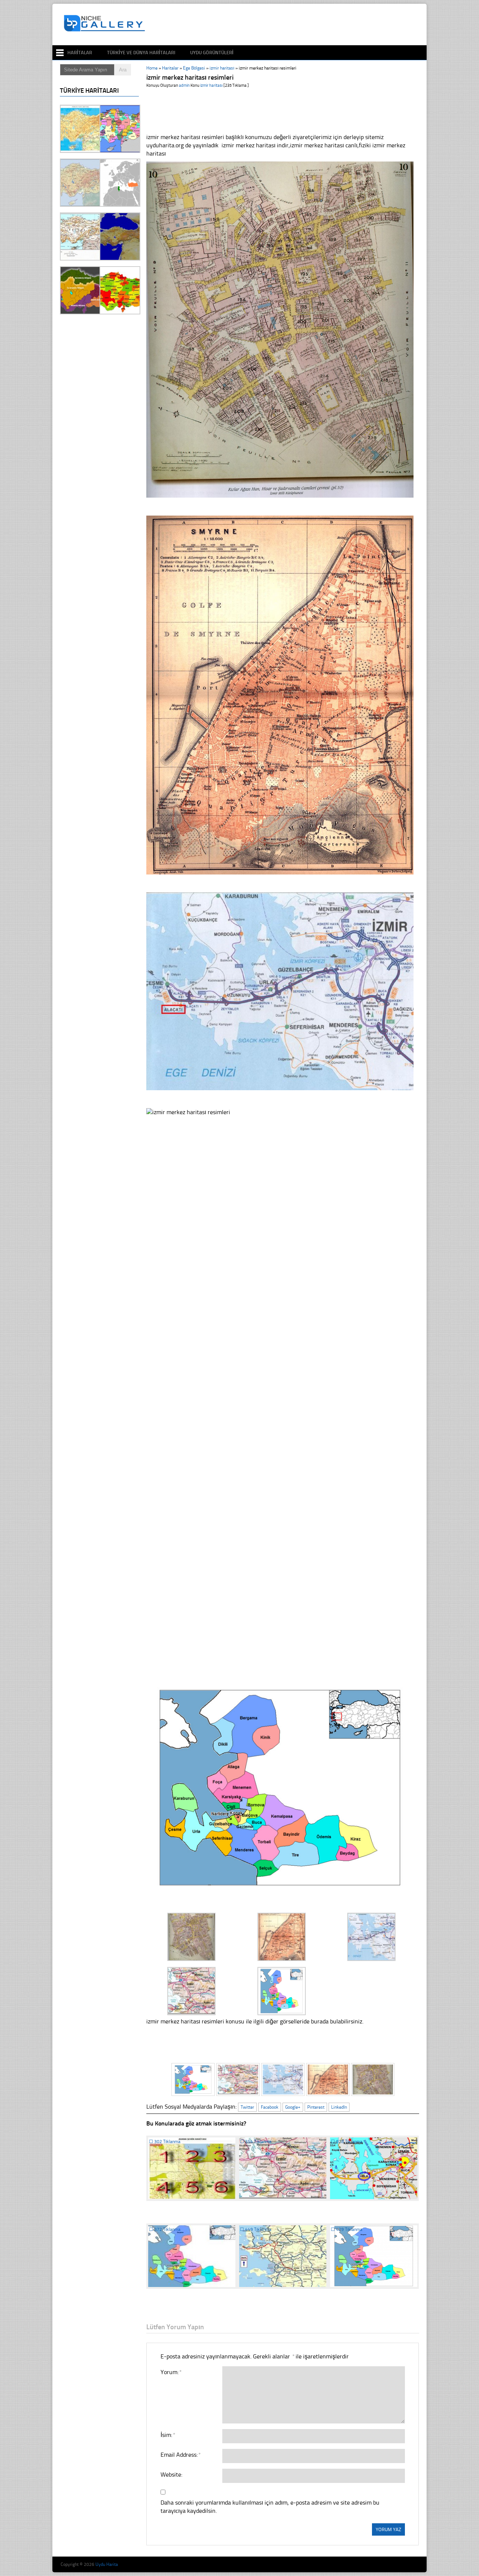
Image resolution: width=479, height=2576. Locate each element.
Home (152, 68)
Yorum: (171, 2372)
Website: (171, 2474)
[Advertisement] (286, 25)
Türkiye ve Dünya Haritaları (141, 53)
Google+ (293, 2107)
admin (184, 85)
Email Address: (180, 2455)
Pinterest (316, 2107)
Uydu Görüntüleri (212, 53)
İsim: (168, 2435)
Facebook (270, 2107)
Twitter (247, 2107)
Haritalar (80, 53)
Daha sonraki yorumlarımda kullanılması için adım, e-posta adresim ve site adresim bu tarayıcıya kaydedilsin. (270, 2507)
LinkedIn (339, 2107)
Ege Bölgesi (194, 68)
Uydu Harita (107, 2564)
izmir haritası (222, 68)
